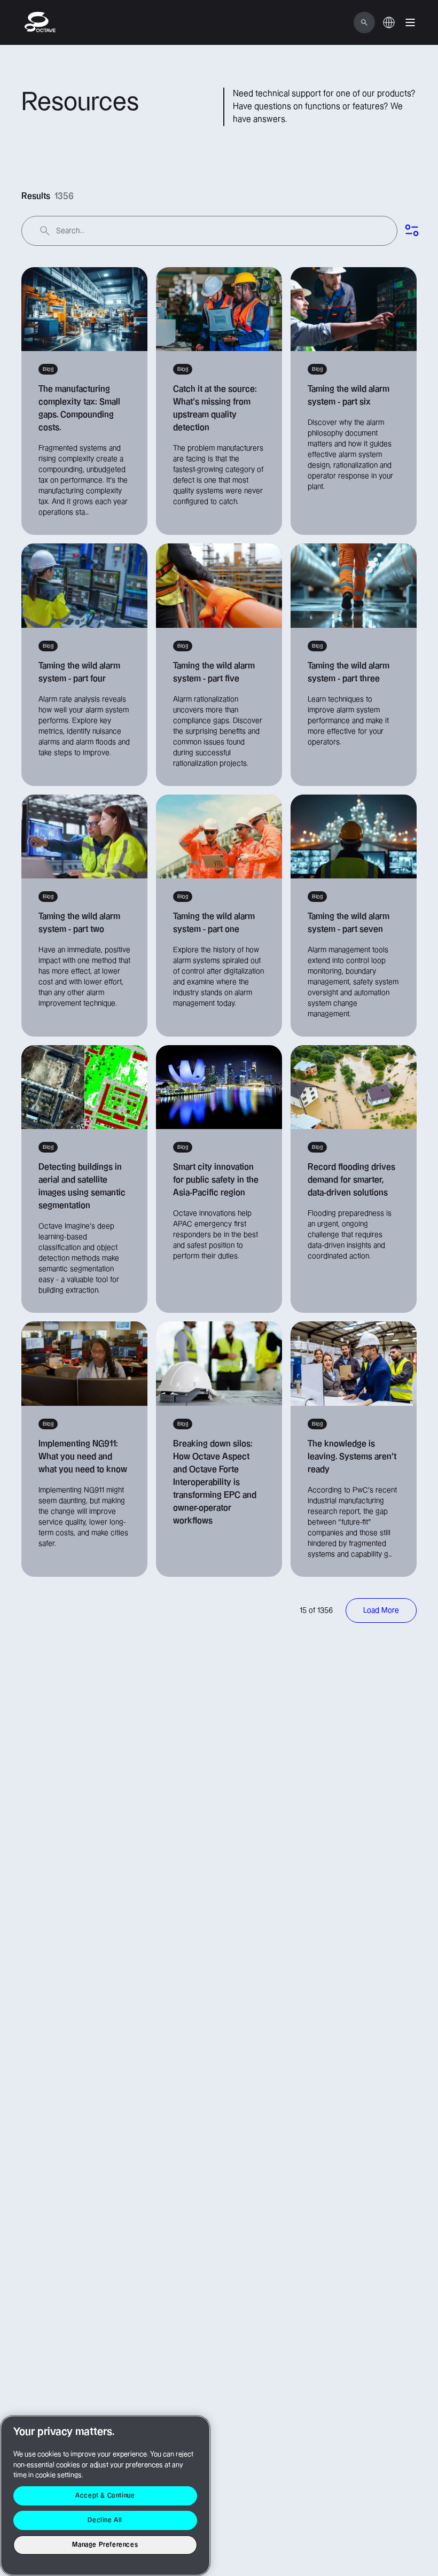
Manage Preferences (105, 2545)
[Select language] (389, 28)
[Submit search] (45, 231)
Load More (381, 1610)
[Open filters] (412, 231)
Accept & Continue (105, 2496)
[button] (410, 22)
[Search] (364, 22)
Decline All (105, 2520)
